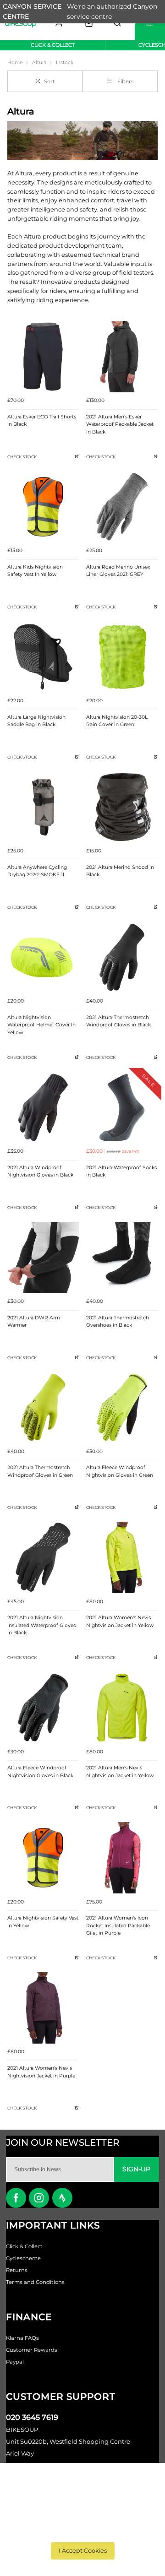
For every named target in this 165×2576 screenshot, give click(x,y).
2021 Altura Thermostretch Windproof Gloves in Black (118, 1021)
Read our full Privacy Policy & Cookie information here (83, 2527)
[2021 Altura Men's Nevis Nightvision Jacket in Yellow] (122, 1708)
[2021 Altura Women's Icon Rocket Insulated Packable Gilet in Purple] (122, 1858)
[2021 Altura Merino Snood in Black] (122, 807)
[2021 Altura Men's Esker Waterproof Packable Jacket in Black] (122, 357)
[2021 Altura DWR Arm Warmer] (43, 1258)
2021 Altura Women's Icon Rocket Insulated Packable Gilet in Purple (118, 1925)
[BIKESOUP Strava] (62, 2198)
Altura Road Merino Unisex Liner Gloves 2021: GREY (118, 571)
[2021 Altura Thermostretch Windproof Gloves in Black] (122, 957)
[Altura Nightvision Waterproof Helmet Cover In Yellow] (43, 957)
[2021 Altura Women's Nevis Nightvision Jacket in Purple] (43, 2008)
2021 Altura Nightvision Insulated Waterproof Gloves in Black (41, 1625)
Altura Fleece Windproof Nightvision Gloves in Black (40, 1772)
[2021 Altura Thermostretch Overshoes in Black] (122, 1258)
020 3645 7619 (32, 2417)
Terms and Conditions (35, 2282)
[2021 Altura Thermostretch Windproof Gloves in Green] (43, 1407)
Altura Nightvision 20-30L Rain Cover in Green (117, 721)
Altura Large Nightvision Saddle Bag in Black (36, 721)
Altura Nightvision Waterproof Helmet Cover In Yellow (41, 1025)
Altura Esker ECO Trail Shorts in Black (42, 421)
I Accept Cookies (83, 2551)
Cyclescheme (23, 2258)
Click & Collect (24, 2246)
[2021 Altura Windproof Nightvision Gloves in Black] (43, 1107)
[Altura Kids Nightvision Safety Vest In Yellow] (43, 507)
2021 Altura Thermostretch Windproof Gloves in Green (40, 1471)
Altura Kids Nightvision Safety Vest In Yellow (35, 571)
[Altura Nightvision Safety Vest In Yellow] (43, 1858)
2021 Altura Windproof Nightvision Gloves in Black (40, 1171)
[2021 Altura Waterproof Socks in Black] (122, 1107)
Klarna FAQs (22, 2338)
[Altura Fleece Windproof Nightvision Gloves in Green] (122, 1407)
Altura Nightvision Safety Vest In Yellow (43, 1922)
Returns (17, 2270)
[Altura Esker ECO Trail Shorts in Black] (43, 357)
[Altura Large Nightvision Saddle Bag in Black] (43, 657)
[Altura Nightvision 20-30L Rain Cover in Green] (122, 657)
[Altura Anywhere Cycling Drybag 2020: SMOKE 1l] (43, 807)
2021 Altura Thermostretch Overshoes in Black (118, 1322)
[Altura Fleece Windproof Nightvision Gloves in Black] (43, 1708)
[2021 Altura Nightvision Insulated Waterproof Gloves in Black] (43, 1557)
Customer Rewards (32, 2350)
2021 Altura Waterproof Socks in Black (121, 1171)
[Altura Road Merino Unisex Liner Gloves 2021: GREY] (122, 507)
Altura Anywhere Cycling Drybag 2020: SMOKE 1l (37, 871)
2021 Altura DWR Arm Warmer (34, 1322)
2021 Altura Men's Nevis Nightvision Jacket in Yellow (120, 1772)
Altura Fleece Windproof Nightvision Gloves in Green (120, 1471)
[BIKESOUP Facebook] (16, 2198)
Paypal (15, 2362)
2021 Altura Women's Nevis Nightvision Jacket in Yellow (120, 1622)
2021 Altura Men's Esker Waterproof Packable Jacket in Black (120, 424)
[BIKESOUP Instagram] (39, 2198)
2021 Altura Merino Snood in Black (120, 871)
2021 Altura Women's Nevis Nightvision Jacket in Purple (41, 2072)
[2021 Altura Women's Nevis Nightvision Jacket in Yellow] (122, 1557)
